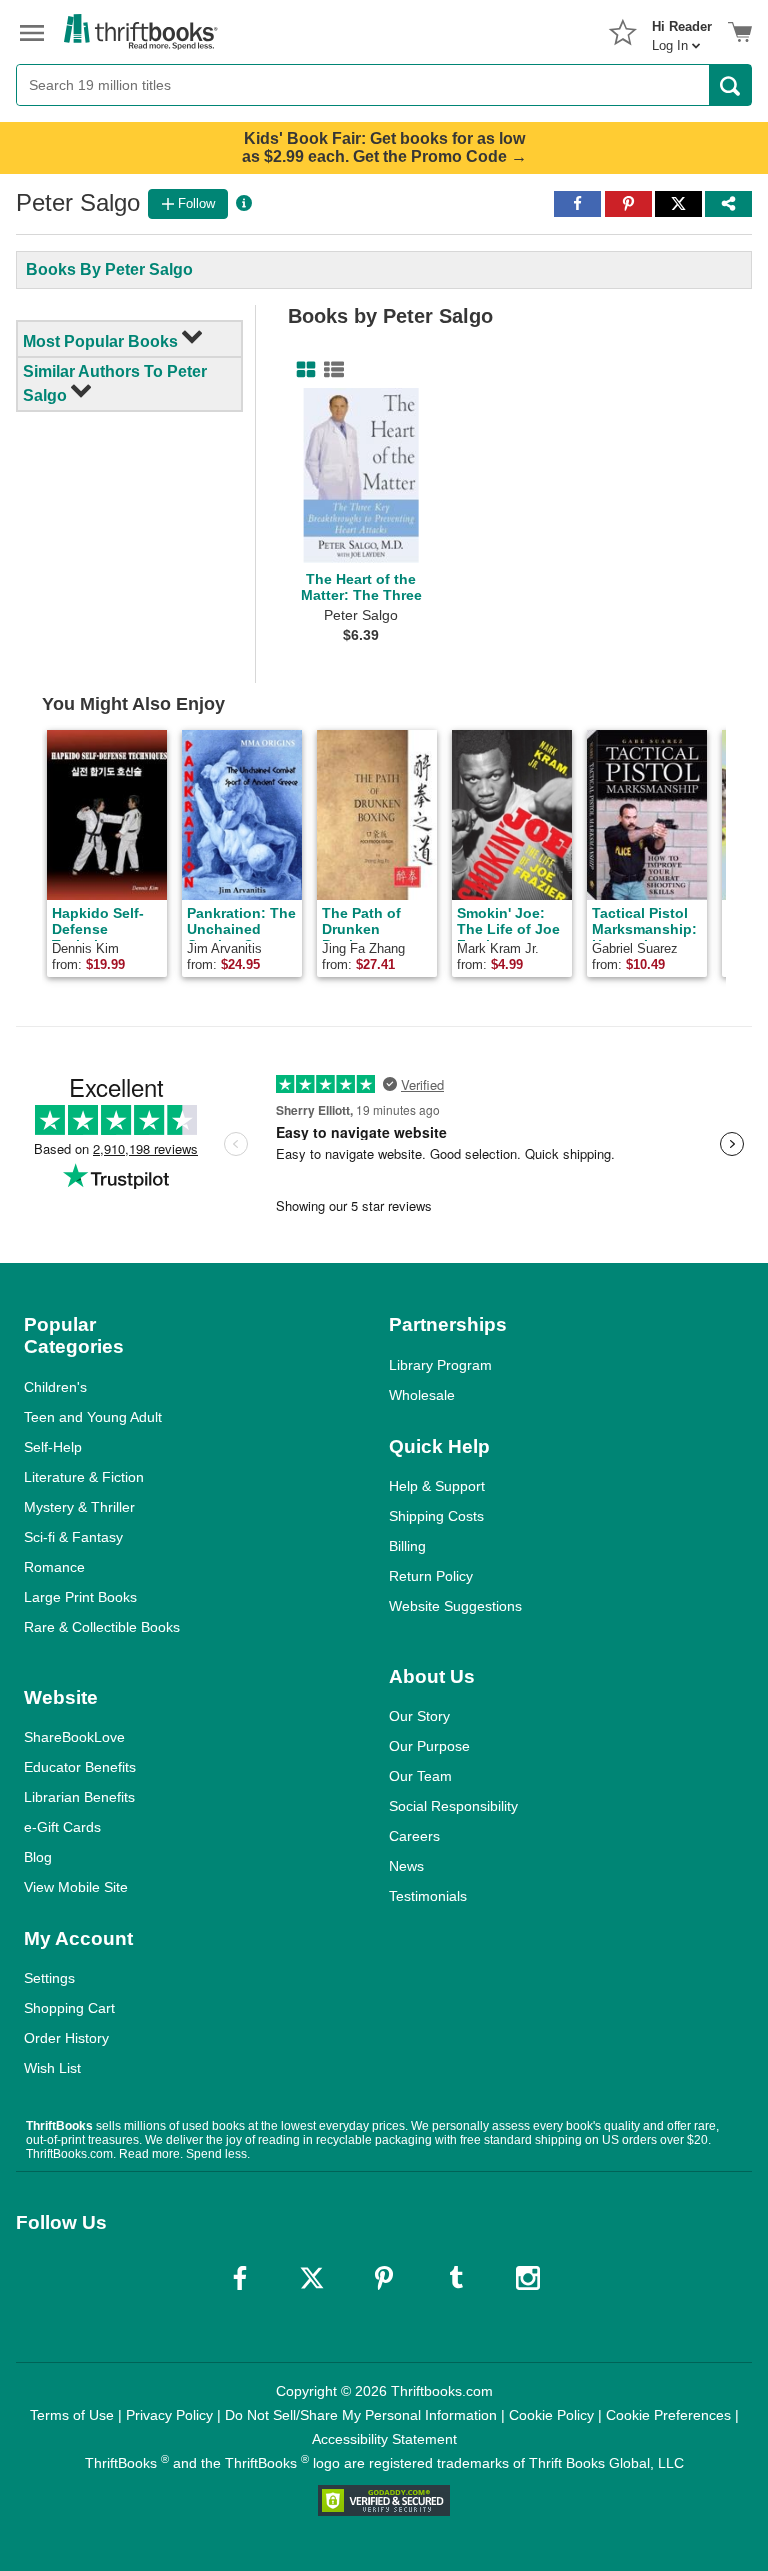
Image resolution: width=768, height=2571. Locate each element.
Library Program (440, 1365)
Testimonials (428, 1896)
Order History (66, 2038)
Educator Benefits (80, 1767)
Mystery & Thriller (79, 1507)
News (406, 1866)
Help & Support (437, 1486)
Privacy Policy (169, 2415)
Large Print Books (80, 1597)
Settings (49, 1978)
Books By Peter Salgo (109, 269)
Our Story (419, 1716)
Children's (55, 1387)
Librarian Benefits (79, 1797)
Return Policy (431, 1576)
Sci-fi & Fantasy (73, 1537)
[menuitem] (682, 30)
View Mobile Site (76, 1887)
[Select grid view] (302, 370)
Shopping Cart (69, 2008)
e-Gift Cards (62, 1827)
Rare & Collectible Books (102, 1627)
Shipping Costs (436, 1516)
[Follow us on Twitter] (312, 2278)
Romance (54, 1567)
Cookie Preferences (668, 2415)
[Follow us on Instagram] (528, 2278)
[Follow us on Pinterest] (384, 2278)
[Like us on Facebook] (240, 2278)
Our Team (420, 1776)
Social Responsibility (453, 1806)
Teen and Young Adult (93, 1417)
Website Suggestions (455, 1606)
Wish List (52, 2068)
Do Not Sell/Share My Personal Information (361, 2415)
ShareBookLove (74, 1737)
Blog (38, 1857)
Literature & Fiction (84, 1477)
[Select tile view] (330, 370)
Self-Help (53, 1447)
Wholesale (422, 1395)
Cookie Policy (551, 2415)
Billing (407, 1546)
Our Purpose (429, 1746)
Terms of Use (72, 2415)
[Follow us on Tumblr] (456, 2278)
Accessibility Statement (384, 2439)
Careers (414, 1836)
